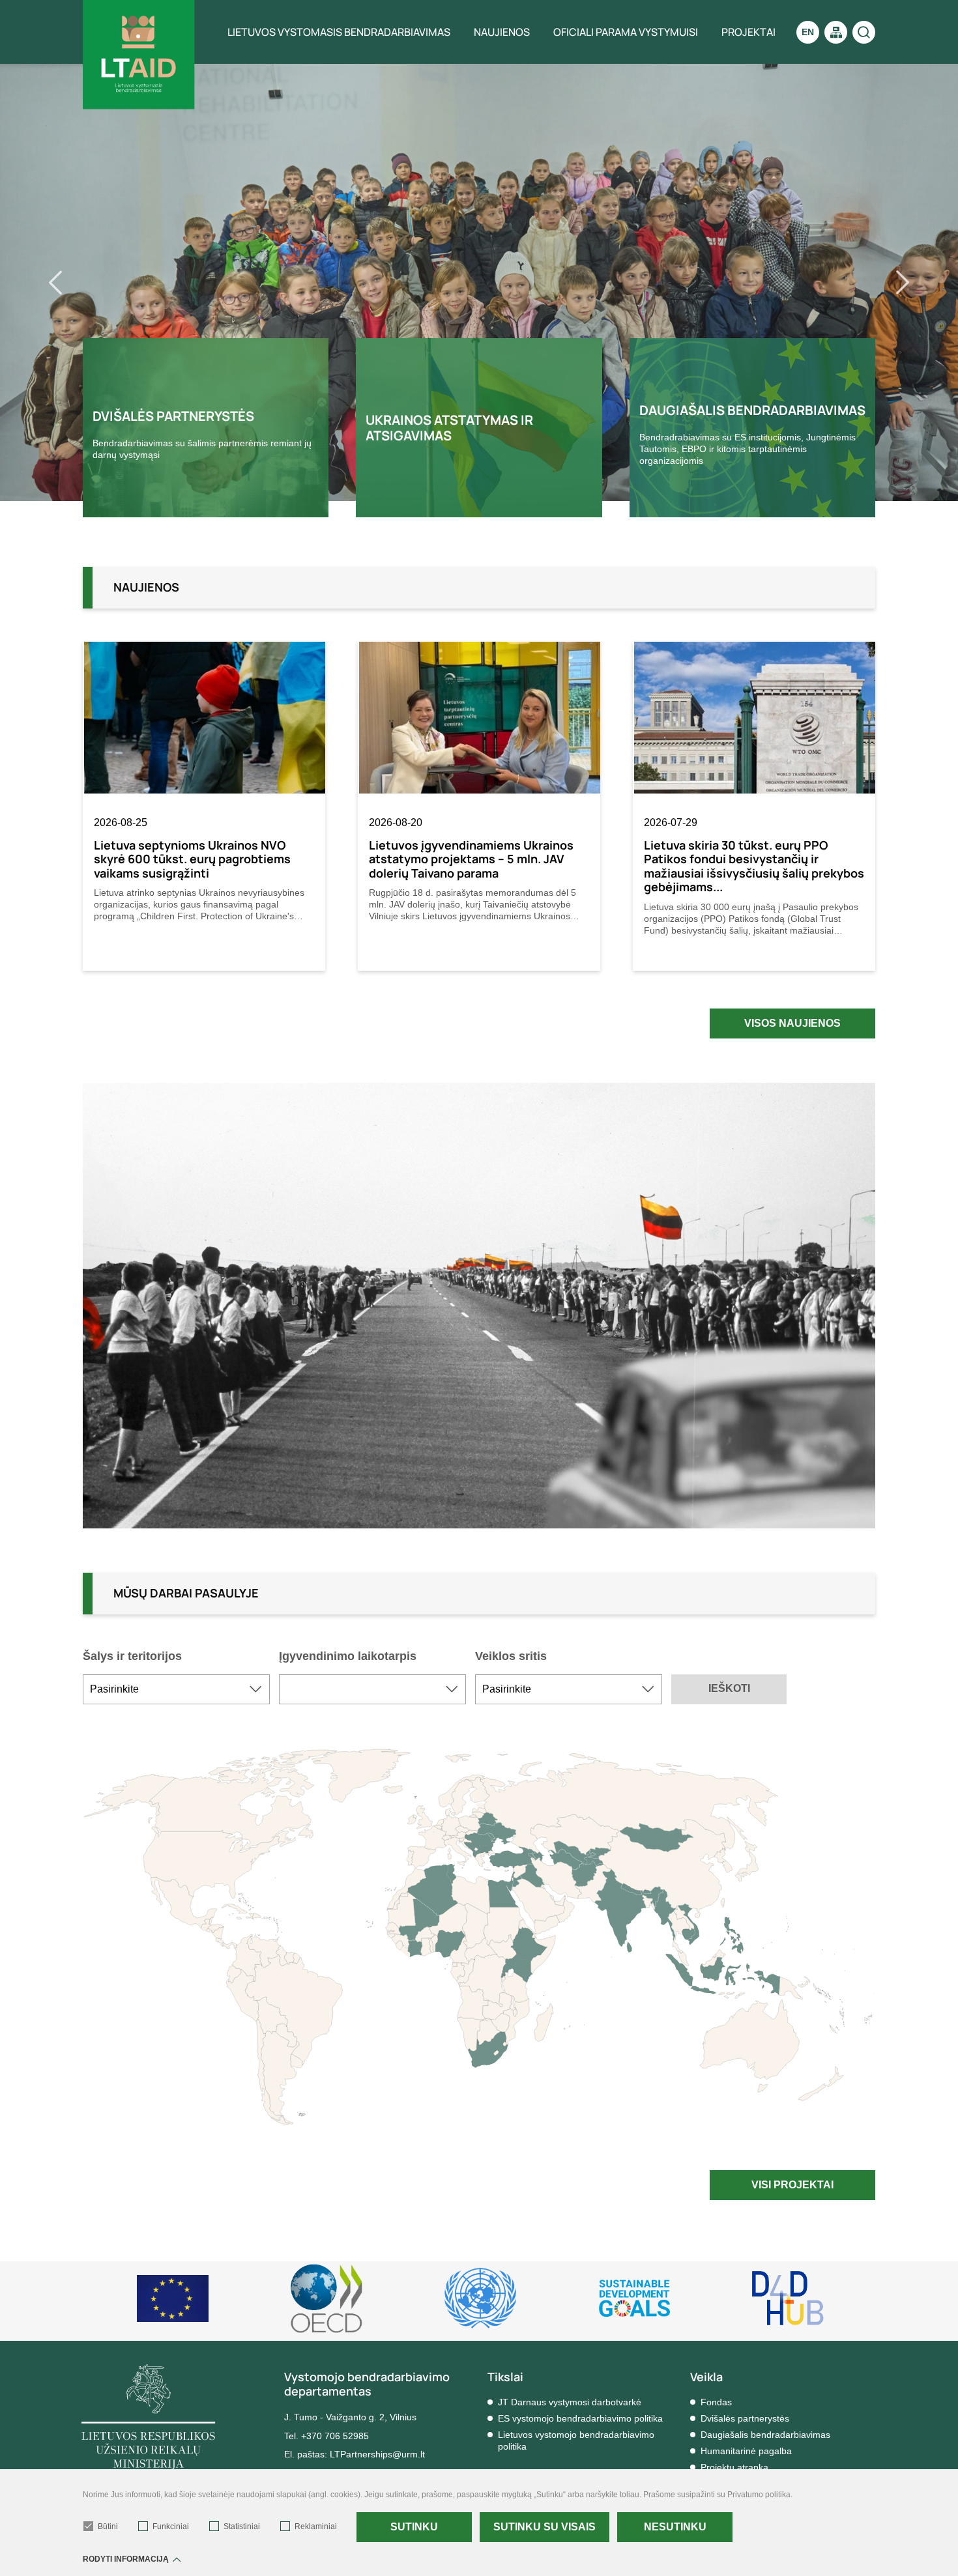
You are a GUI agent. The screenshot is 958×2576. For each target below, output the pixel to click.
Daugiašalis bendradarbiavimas (765, 2435)
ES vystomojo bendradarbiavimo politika (580, 2418)
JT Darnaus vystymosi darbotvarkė (570, 2402)
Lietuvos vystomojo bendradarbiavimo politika (576, 2440)
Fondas (716, 2402)
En (808, 32)
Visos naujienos (792, 1023)
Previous (72, 282)
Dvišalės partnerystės (745, 2418)
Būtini (108, 2526)
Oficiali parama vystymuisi (626, 32)
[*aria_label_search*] (864, 32)
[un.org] (634, 2298)
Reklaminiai (316, 2526)
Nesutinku (675, 2527)
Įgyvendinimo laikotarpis (348, 1656)
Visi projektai (792, 2185)
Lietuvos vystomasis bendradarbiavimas (339, 32)
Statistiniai (242, 2526)
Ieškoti (729, 1688)
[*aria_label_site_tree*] (836, 32)
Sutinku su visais (544, 2527)
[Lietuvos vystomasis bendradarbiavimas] (139, 55)
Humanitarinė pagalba (746, 2451)
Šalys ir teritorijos (132, 1656)
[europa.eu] (173, 2298)
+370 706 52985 (335, 2436)
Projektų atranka (734, 2467)
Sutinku (414, 2527)
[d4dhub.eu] (788, 2298)
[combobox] (176, 1689)
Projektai (748, 32)
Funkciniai (171, 2526)
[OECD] (327, 2298)
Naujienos (502, 32)
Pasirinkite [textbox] (114, 1689)
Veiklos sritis (511, 1656)
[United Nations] (480, 2298)
